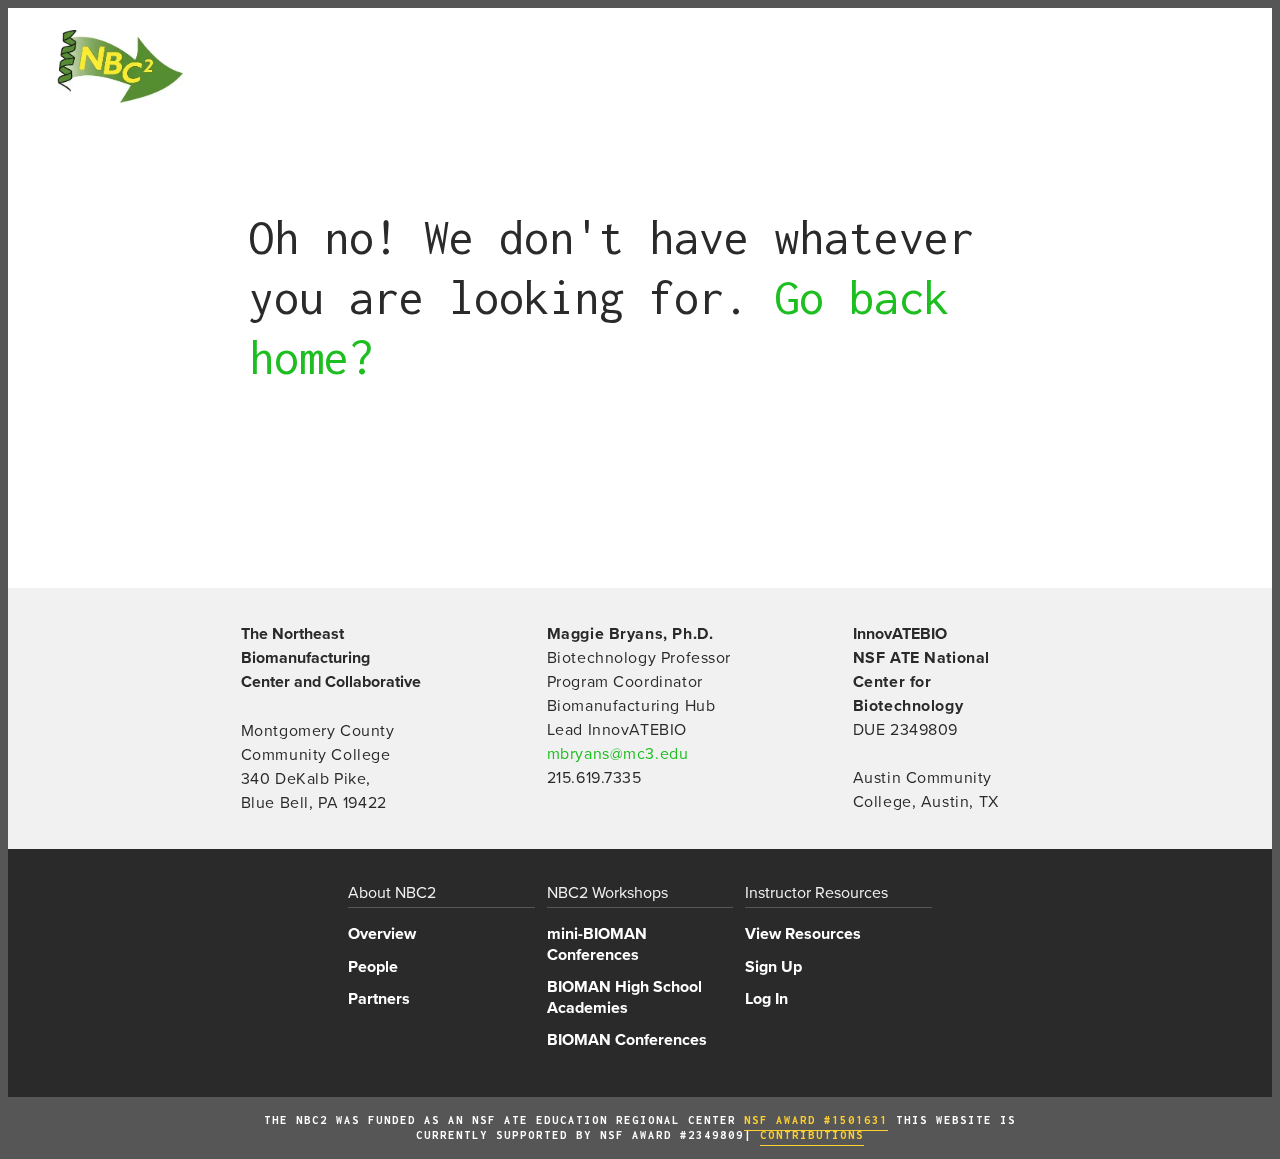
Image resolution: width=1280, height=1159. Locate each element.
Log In (766, 999)
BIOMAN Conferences (627, 1040)
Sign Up (773, 967)
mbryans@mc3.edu (618, 754)
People (373, 967)
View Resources (803, 934)
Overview (382, 934)
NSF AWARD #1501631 (816, 1120)
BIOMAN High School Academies (624, 997)
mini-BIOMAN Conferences (597, 944)
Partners (379, 999)
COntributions (812, 1135)
